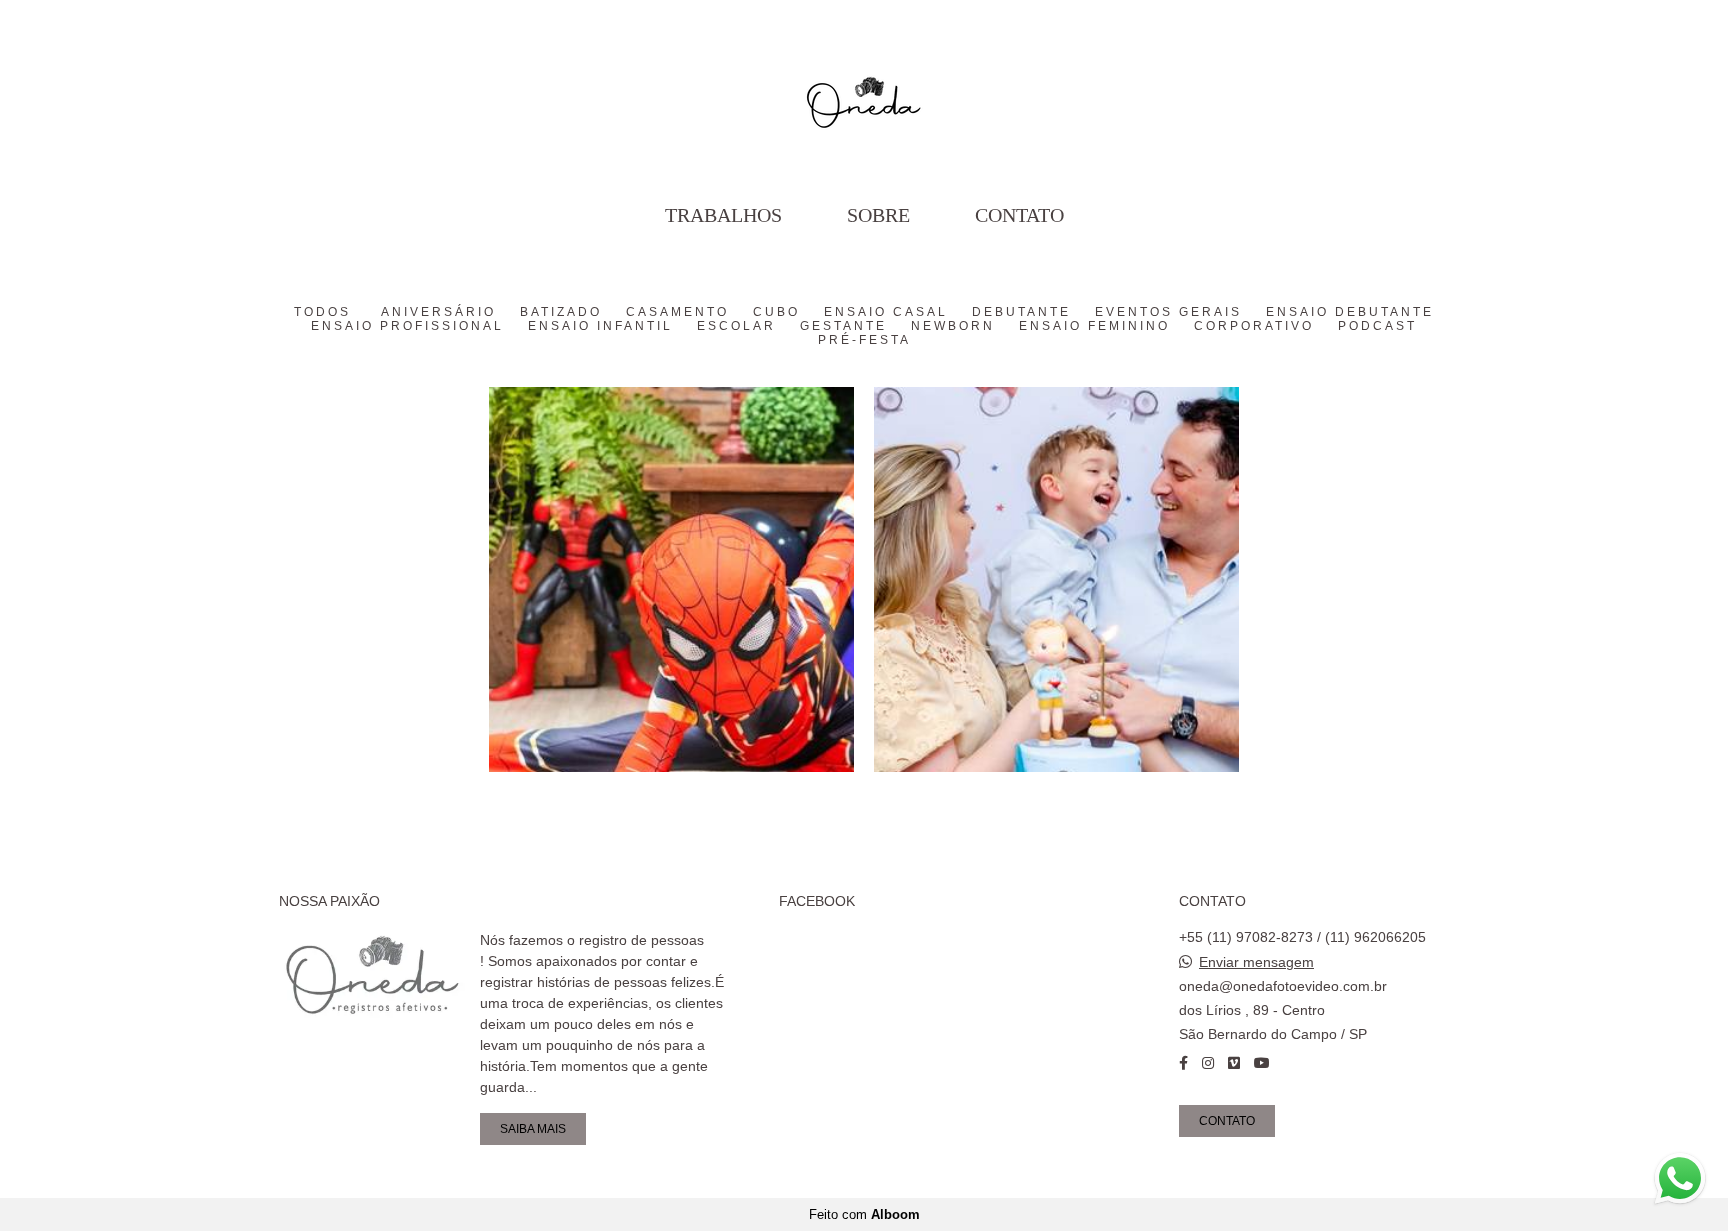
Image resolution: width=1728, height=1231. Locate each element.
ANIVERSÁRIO (438, 312)
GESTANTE (843, 326)
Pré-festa (864, 340)
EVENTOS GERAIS (1168, 312)
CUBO (776, 312)
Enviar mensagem (1256, 962)
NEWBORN (953, 326)
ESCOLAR (736, 326)
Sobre (878, 215)
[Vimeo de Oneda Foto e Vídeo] (1234, 1063)
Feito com (864, 1214)
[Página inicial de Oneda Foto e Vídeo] (864, 95)
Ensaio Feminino (1094, 326)
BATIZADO (561, 312)
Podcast (1377, 326)
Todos (322, 312)
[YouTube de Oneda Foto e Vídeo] (1262, 1063)
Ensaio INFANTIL (600, 326)
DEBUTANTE (1021, 312)
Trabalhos (723, 215)
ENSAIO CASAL (886, 312)
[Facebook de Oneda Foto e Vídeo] (1183, 1063)
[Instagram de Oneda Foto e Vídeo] (1208, 1063)
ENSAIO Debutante (1350, 312)
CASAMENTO (677, 312)
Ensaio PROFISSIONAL (407, 326)
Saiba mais (533, 1128)
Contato (1019, 215)
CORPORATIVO (1254, 326)
